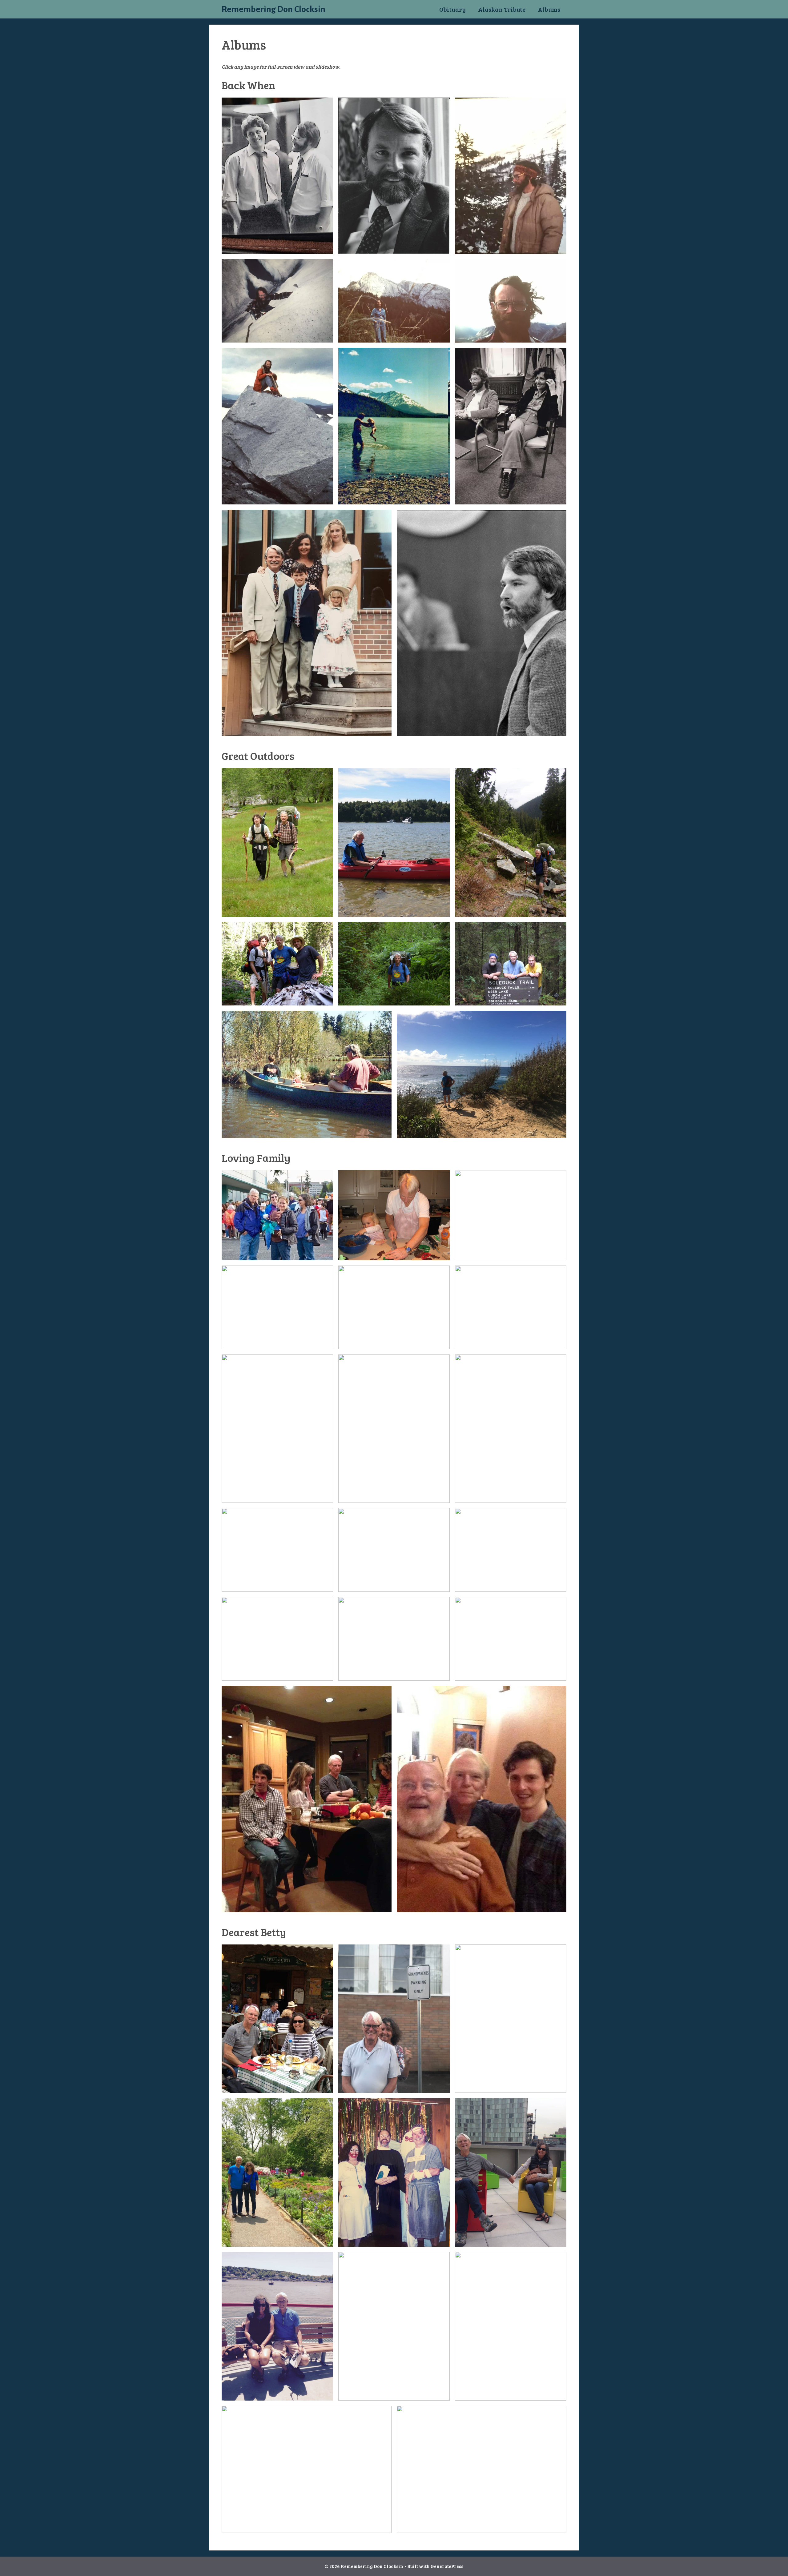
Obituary (452, 9)
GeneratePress (447, 2566)
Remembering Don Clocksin (273, 9)
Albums (549, 9)
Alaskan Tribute (502, 9)
